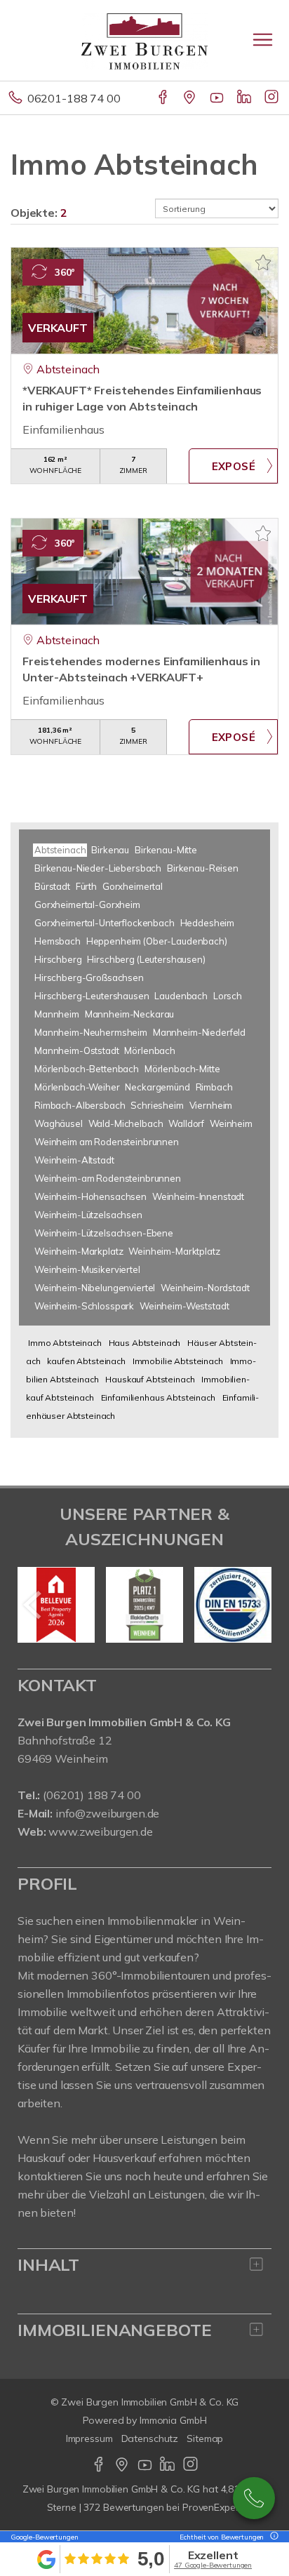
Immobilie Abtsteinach (178, 1361)
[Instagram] (273, 98)
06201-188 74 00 (74, 98)
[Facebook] (164, 98)
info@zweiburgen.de (107, 1813)
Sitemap (205, 2438)
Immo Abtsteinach (65, 1343)
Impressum (89, 2438)
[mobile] (263, 40)
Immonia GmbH (173, 2420)
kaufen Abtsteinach (86, 1361)
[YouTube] (218, 98)
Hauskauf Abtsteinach (150, 1379)
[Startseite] (144, 40)
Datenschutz (150, 2438)
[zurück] (33, 1605)
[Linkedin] (245, 98)
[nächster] (256, 1605)
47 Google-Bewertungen (213, 2565)
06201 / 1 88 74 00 (254, 2498)
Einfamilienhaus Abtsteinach (158, 1397)
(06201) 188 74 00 (92, 1795)
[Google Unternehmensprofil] (190, 98)
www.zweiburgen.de (101, 1831)
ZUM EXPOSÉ (233, 466)
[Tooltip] (272, 2537)
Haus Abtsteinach (145, 1343)
